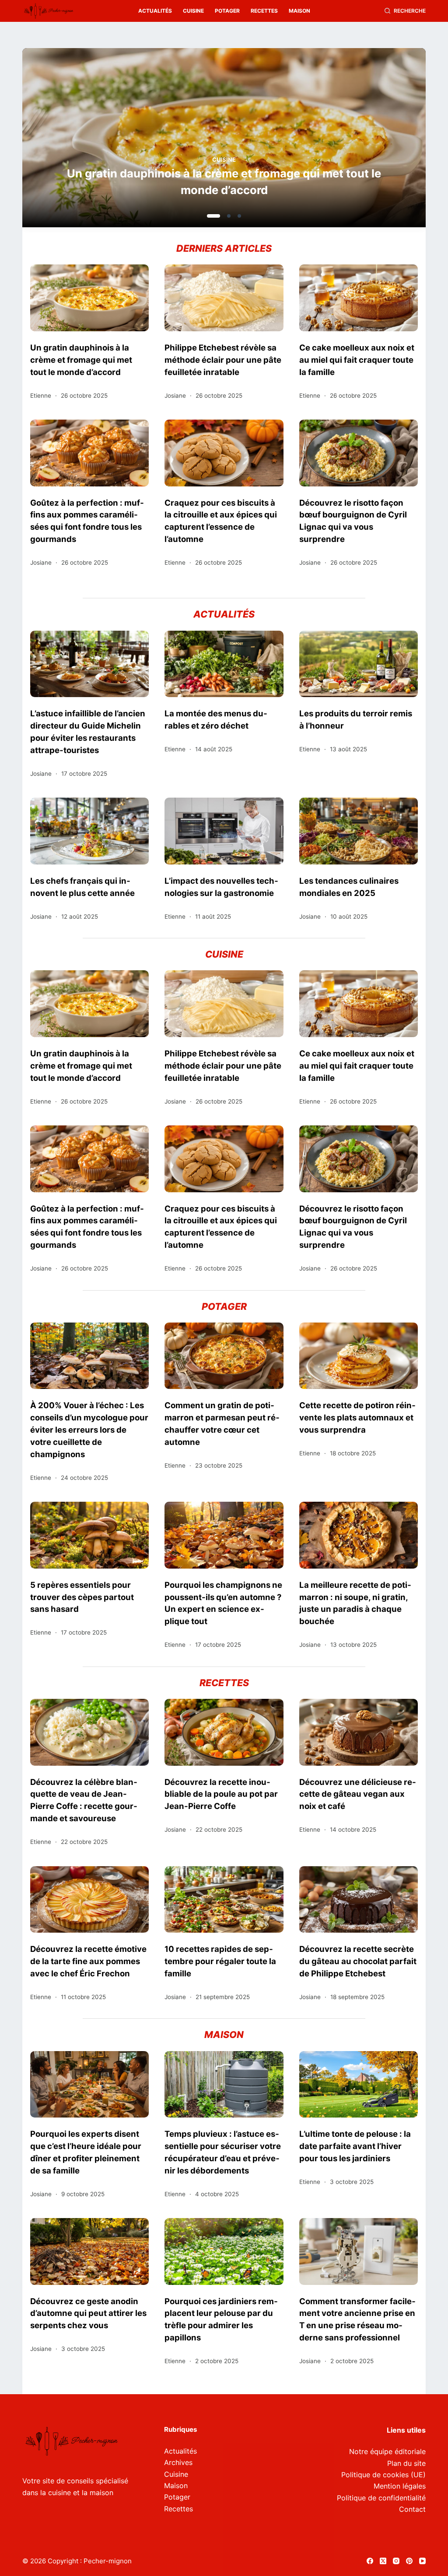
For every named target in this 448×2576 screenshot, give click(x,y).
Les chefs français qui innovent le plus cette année (82, 887)
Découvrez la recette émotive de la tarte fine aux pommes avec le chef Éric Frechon (88, 1961)
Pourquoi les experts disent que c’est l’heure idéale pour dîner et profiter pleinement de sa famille (86, 2152)
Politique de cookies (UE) (383, 2475)
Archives (178, 2462)
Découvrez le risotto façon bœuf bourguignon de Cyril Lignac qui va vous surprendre (353, 521)
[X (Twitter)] (383, 2561)
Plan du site (406, 2463)
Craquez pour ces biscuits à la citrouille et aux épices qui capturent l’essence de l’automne (221, 521)
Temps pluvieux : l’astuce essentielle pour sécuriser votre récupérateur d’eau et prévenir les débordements (223, 2152)
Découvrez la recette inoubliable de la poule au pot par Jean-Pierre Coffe (221, 1794)
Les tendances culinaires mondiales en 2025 (349, 887)
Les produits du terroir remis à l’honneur (356, 719)
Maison (299, 11)
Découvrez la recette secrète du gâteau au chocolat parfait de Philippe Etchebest (358, 1961)
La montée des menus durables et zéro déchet (216, 719)
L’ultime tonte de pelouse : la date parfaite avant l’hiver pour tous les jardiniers (355, 2146)
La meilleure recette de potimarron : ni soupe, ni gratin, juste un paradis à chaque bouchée (355, 1603)
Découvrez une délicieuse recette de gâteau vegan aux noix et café (358, 1794)
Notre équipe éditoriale (387, 2451)
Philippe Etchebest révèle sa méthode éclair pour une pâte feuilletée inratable (224, 182)
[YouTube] (422, 2561)
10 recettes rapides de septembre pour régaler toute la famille (220, 1961)
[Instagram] (396, 2561)
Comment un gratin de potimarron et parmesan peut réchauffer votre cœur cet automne (222, 1423)
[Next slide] (377, 140)
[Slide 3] (239, 216)
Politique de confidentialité (381, 2498)
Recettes (264, 11)
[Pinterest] (409, 2561)
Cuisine (193, 11)
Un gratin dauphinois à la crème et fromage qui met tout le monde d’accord (81, 360)
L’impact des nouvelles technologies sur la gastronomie (221, 887)
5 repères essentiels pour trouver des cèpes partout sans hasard (82, 1597)
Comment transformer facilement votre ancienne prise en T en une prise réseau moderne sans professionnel (357, 2319)
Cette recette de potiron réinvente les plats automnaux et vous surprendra (357, 1417)
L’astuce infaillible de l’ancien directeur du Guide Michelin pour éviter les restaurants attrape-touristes (88, 732)
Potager (227, 11)
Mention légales (400, 2486)
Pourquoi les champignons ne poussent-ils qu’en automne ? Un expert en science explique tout (223, 1603)
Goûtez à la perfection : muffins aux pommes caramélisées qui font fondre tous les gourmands (87, 521)
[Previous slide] (71, 140)
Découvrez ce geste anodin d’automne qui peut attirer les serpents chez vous (88, 2313)
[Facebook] (370, 2561)
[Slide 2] (224, 216)
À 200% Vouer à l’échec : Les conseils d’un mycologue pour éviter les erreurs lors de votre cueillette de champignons (89, 1429)
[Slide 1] (209, 216)
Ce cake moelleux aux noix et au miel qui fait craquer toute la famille (357, 360)
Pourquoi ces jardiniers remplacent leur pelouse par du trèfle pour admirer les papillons (221, 2319)
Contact (412, 2509)
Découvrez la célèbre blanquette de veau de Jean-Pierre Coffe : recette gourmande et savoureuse (84, 1800)
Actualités (155, 11)
